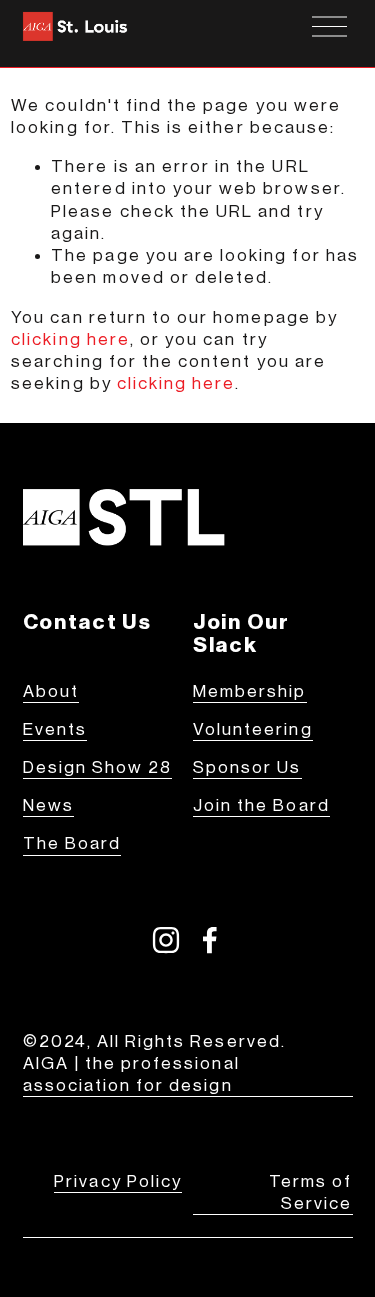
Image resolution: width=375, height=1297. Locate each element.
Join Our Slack (241, 633)
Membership (250, 691)
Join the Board (261, 805)
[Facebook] (210, 940)
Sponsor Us (247, 767)
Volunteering (253, 729)
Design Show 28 (98, 767)
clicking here (70, 339)
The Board (72, 843)
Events (55, 729)
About (51, 691)
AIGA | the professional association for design (131, 1074)
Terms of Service (310, 1192)
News (48, 805)
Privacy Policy (118, 1181)
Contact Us (87, 622)
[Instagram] (166, 940)
